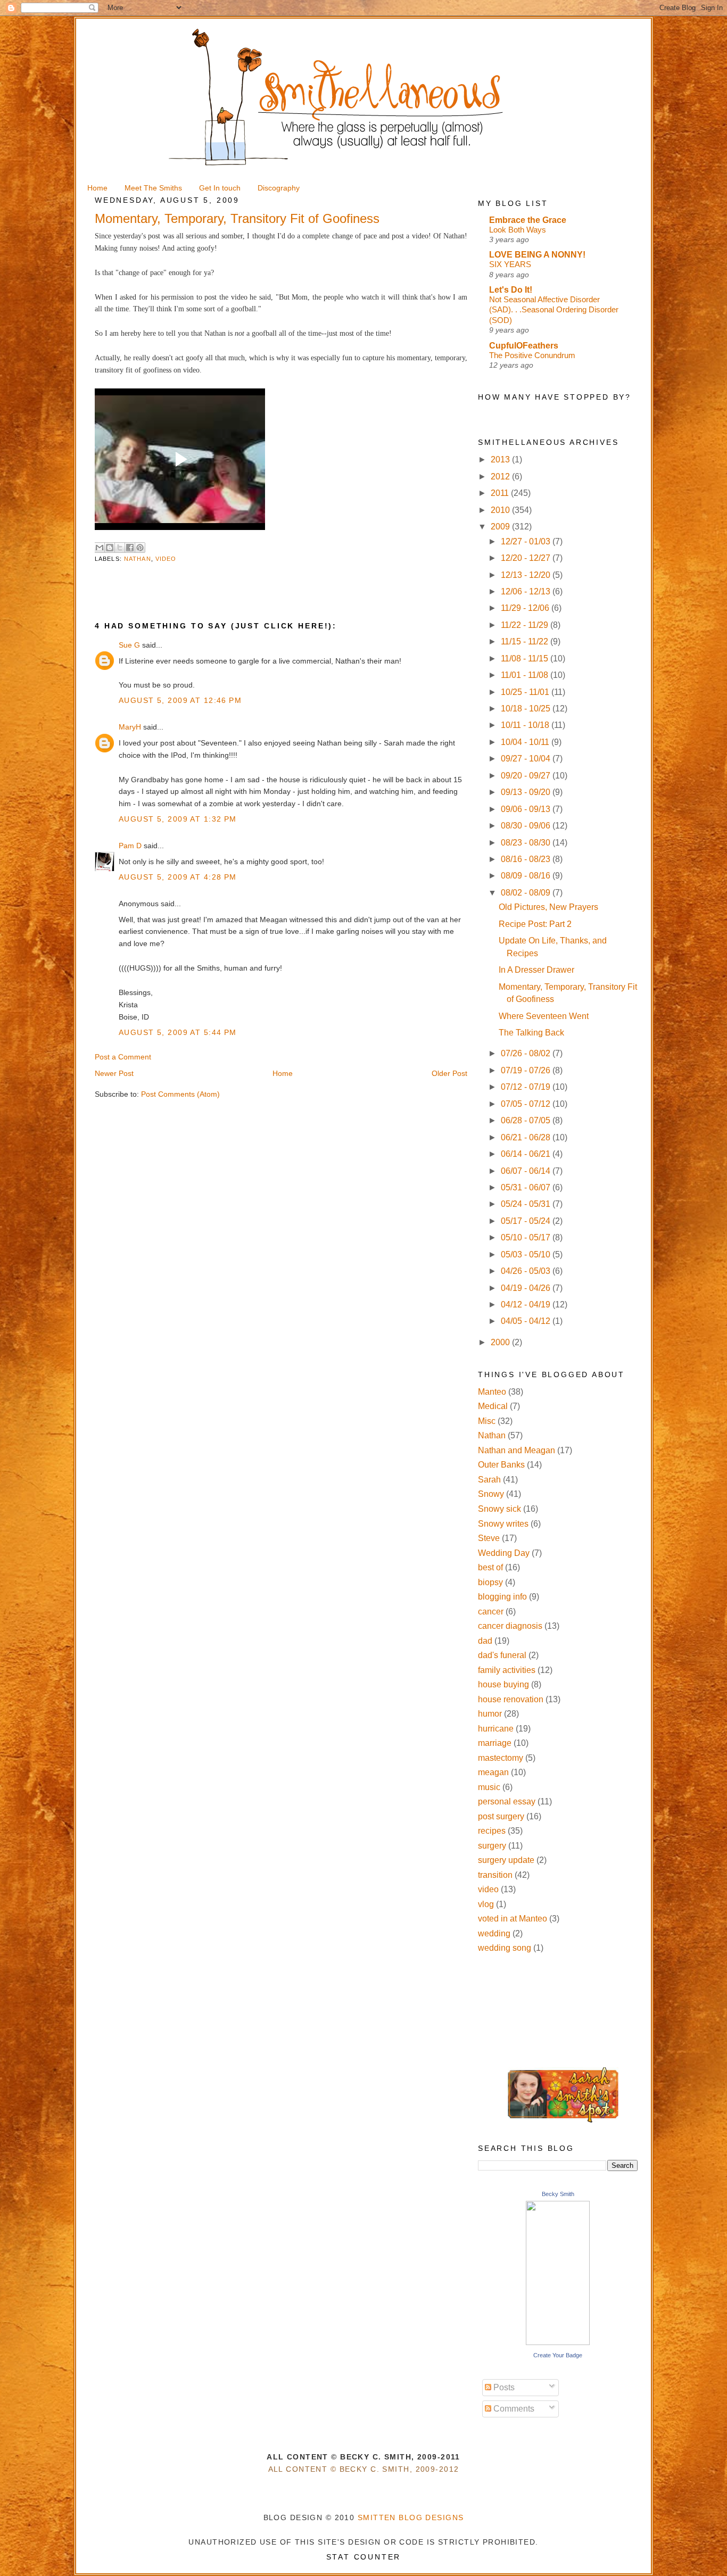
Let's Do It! (511, 290)
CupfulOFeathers (524, 346)
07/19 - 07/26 (527, 1070)
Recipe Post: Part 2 (535, 924)
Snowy (491, 1494)
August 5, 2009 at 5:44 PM (178, 1032)
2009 (501, 527)
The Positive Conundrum (532, 355)
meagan (493, 1772)
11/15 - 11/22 (526, 641)
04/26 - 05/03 (527, 1271)
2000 (501, 1342)
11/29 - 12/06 (526, 608)
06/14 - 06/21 (527, 1154)
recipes (492, 1831)
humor (490, 1714)
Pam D (130, 846)
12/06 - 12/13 (527, 591)
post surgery (501, 1816)
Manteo (492, 1392)
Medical (493, 1406)
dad (485, 1641)
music (489, 1787)
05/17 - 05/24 (527, 1221)
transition (495, 1875)
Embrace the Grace (528, 220)
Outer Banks (501, 1465)
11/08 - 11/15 (526, 659)
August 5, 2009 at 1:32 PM (178, 819)
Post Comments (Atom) (180, 1094)
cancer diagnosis (510, 1626)
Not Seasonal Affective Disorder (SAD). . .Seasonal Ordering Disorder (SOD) (554, 310)
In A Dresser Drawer (536, 970)
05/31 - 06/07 (527, 1187)
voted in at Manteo (513, 1919)
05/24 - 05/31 (527, 1204)
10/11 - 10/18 (526, 725)
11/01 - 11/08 (526, 675)
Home (283, 1073)
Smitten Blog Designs (411, 2517)
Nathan (138, 559)
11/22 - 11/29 (526, 625)
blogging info (502, 1597)
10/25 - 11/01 (526, 692)
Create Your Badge (558, 2355)
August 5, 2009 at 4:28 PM (178, 877)
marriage (495, 1743)
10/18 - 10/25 (527, 709)
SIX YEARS (510, 264)
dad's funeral (502, 1655)
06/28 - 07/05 (527, 1120)
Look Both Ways (518, 230)
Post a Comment (123, 1057)
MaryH (130, 727)
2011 (501, 493)
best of (490, 1567)
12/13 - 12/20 (527, 575)
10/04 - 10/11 (526, 742)
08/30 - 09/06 (527, 826)
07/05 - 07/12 (527, 1104)
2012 (501, 477)
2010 (501, 510)
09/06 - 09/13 (527, 809)
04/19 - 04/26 (527, 1288)
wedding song (505, 1948)
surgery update (506, 1860)
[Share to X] (120, 548)
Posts (503, 2387)
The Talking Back (531, 1033)
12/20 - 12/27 (527, 558)
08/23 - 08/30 (527, 843)
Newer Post (114, 1073)
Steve (489, 1538)
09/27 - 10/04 (527, 759)
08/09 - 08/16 (527, 876)
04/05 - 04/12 (527, 1321)
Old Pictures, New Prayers (548, 907)
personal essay (507, 1801)
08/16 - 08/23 (527, 859)
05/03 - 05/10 (527, 1254)
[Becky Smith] (558, 2342)
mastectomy (501, 1758)
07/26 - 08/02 (527, 1053)
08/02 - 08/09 (527, 893)
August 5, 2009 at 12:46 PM (180, 700)
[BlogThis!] (110, 548)
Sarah (489, 1480)
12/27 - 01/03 (527, 541)
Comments (513, 2409)
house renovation (511, 1699)
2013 (501, 459)
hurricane (496, 1729)
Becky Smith (558, 2194)
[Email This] (100, 548)
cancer (491, 1612)
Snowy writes (503, 1524)
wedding (494, 1933)
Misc (487, 1421)
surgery (492, 1846)
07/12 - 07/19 (527, 1087)
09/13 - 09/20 (527, 792)
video (166, 559)
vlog (486, 1904)
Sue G (129, 645)
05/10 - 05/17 (527, 1237)
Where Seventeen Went (544, 1016)
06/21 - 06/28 (527, 1137)
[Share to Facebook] (130, 548)
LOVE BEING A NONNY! (537, 255)
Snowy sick (499, 1509)
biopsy (490, 1582)
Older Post (449, 1073)
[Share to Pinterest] (140, 548)
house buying (503, 1684)
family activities (507, 1670)
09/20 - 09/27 (527, 776)
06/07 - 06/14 (527, 1171)
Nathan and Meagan (517, 1450)
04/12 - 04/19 (527, 1304)
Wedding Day (504, 1553)
